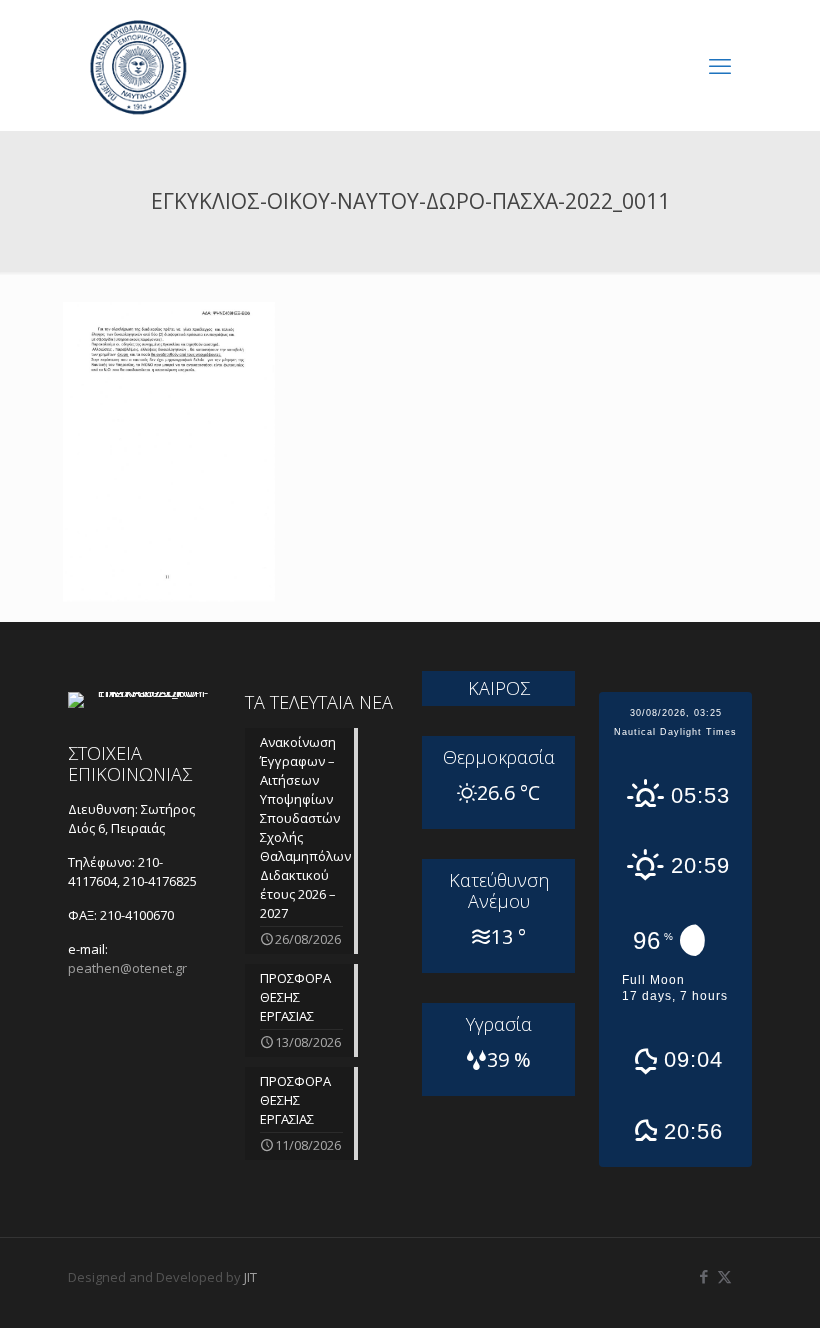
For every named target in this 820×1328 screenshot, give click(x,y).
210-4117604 (115, 871)
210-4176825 (160, 881)
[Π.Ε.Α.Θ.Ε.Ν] (138, 65)
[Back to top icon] (724, 1287)
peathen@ (127, 968)
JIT (250, 1277)
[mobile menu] (720, 65)
